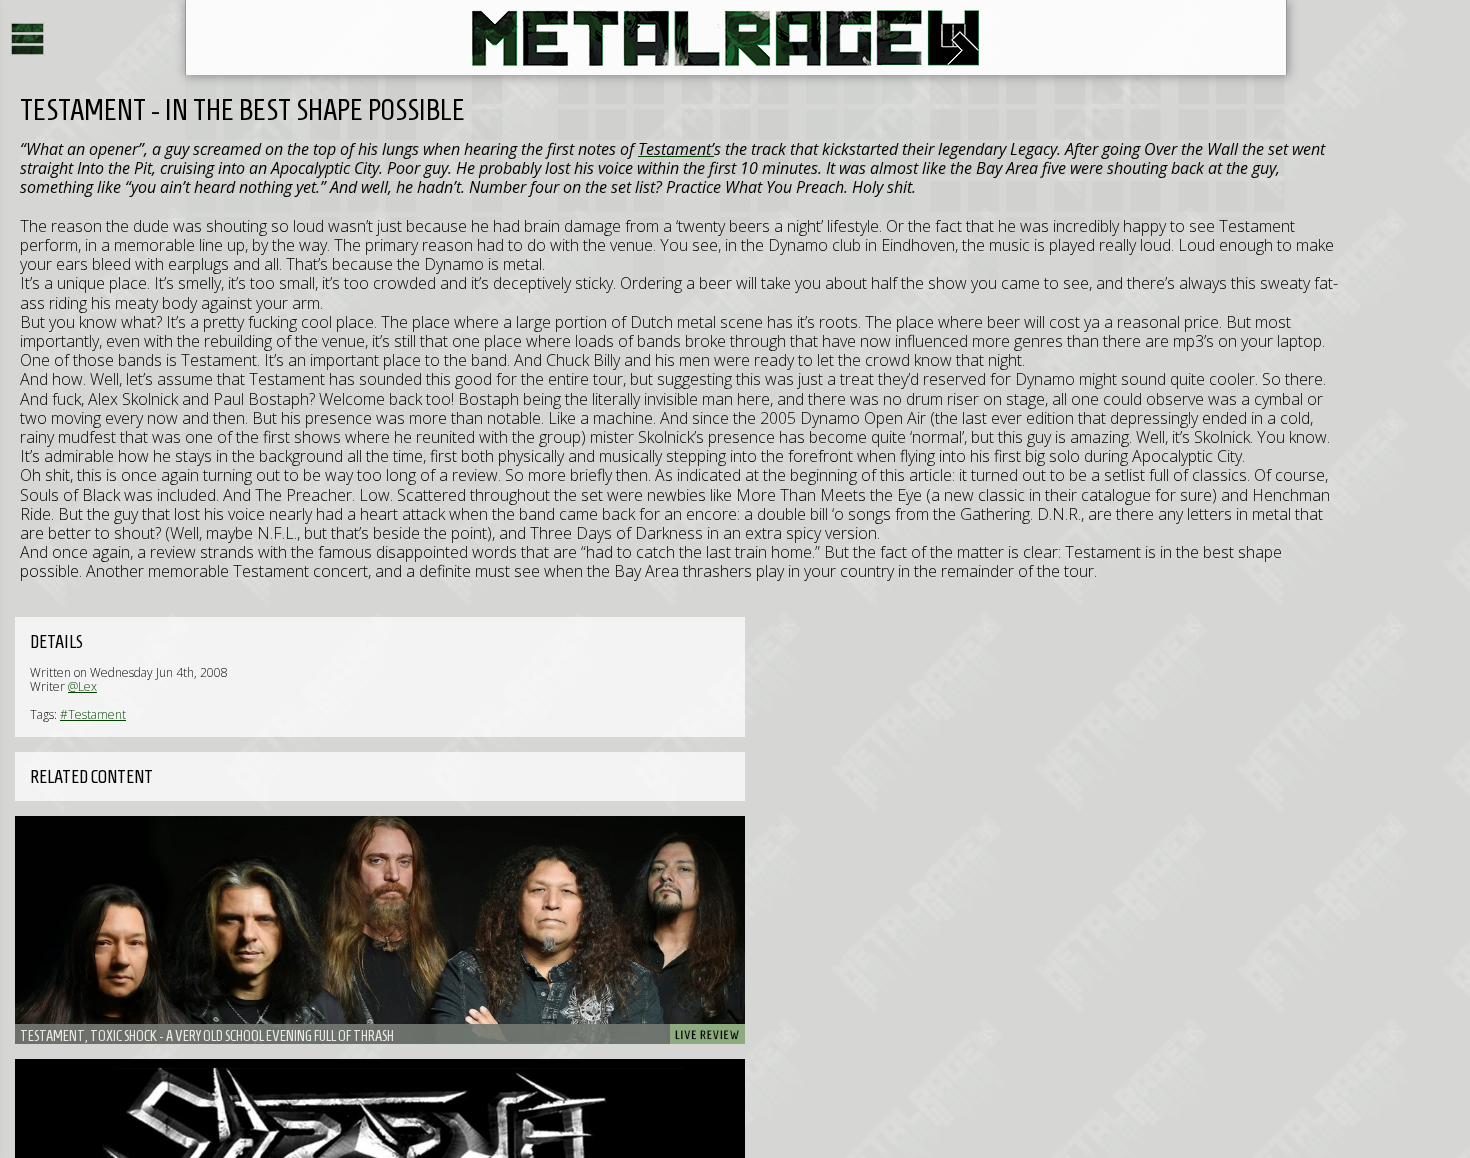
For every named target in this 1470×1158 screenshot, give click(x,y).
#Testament (93, 714)
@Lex (82, 686)
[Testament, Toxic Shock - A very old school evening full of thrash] (380, 930)
